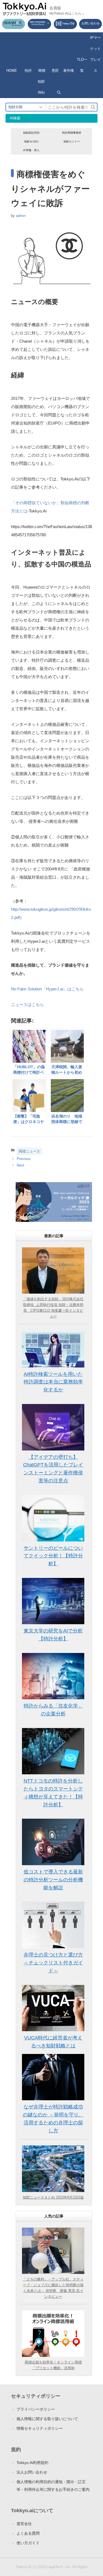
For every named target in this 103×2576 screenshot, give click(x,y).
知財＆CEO (31, 141)
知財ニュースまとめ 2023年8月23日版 (53, 2197)
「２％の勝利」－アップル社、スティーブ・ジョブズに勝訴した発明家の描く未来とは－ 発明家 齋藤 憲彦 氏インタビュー (53, 2288)
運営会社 (24, 2524)
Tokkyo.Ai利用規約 (32, 2463)
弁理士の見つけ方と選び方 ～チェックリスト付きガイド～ (53, 1963)
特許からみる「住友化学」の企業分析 (53, 1710)
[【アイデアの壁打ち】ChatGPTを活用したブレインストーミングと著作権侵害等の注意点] (53, 1427)
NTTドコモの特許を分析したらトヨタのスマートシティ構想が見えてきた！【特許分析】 (53, 1793)
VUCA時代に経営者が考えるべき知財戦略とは (53, 2042)
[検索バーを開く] (59, 93)
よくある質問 (28, 2533)
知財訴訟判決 (31, 133)
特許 (28, 71)
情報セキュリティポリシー (40, 2428)
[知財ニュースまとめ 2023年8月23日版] (53, 2169)
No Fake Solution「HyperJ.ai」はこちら (47, 989)
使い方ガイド (28, 2543)
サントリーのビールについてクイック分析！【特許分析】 (53, 1556)
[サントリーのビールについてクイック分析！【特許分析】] (53, 1518)
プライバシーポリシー (36, 2409)
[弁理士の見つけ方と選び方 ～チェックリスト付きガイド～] (53, 1925)
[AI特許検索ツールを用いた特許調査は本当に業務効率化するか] (53, 1350)
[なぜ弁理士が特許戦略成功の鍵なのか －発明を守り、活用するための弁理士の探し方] (53, 2077)
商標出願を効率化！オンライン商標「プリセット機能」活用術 (53, 2365)
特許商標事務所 (72, 133)
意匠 (55, 71)
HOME (12, 71)
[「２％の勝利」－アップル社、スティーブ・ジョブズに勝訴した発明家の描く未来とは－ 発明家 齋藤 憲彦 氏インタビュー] (53, 2251)
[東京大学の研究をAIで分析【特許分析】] (53, 1601)
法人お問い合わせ (32, 2472)
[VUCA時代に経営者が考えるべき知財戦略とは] (53, 2008)
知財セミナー (72, 141)
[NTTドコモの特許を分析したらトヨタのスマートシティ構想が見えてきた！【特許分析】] (53, 1751)
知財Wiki (41, 87)
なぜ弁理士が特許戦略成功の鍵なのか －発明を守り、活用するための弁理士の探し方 (53, 2119)
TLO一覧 (82, 65)
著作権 (69, 71)
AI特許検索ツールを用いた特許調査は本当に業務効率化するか (53, 1382)
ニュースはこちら (27, 1005)
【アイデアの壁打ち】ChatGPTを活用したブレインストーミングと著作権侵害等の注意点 (53, 1469)
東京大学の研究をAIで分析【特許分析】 (53, 1635)
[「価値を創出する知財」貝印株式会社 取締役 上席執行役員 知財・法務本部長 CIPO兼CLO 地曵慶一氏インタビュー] (53, 1271)
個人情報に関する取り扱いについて (47, 2419)
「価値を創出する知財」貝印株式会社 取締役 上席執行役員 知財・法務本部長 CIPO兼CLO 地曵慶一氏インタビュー (53, 1307)
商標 (42, 71)
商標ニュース (29, 1151)
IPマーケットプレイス (95, 54)
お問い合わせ (91, 23)
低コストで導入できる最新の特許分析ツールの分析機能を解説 (53, 1880)
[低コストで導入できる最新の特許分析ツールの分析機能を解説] (53, 1842)
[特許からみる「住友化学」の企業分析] (53, 1676)
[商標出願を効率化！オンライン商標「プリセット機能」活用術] (53, 2334)
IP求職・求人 (31, 150)
